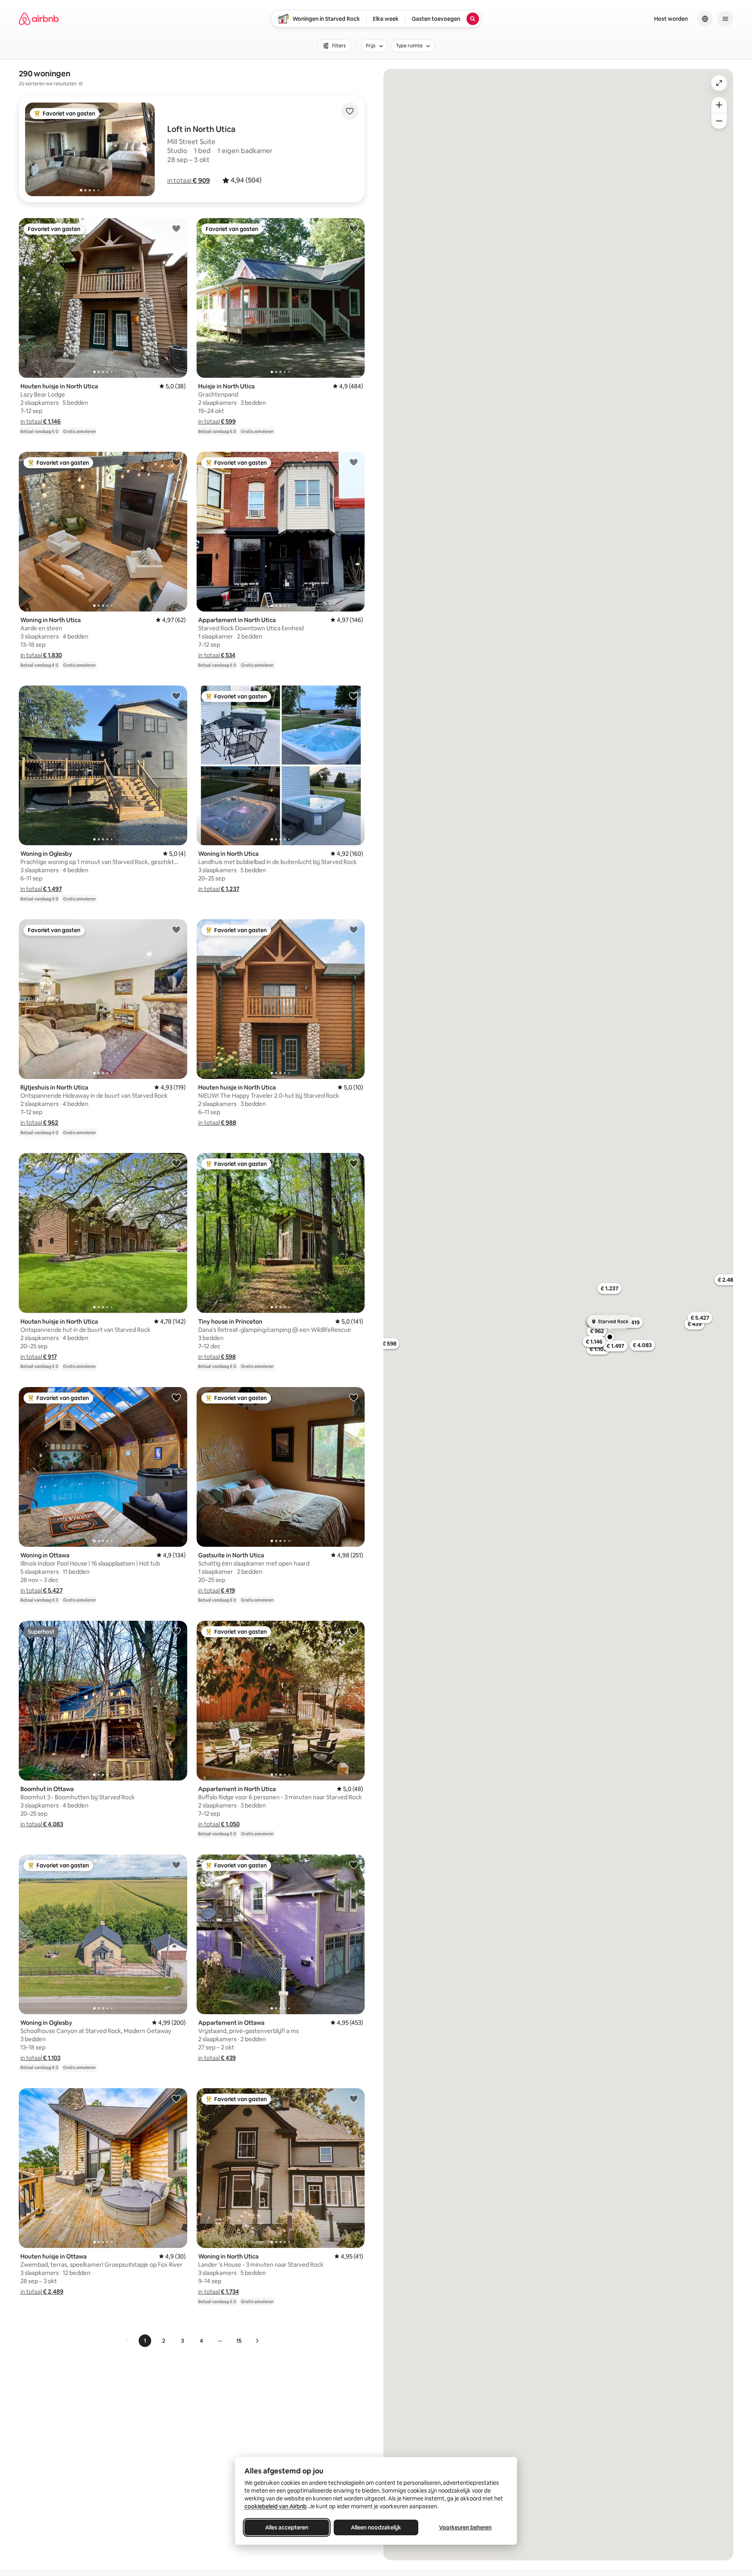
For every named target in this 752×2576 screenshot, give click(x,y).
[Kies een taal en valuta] (705, 19)
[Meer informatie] (81, 84)
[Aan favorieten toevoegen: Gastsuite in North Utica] (354, 1397)
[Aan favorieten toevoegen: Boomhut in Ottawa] (176, 1631)
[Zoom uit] (719, 121)
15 (239, 2341)
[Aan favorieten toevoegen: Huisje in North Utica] (354, 228)
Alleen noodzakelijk (376, 2527)
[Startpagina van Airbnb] (39, 19)
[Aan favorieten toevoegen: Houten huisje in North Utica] (176, 228)
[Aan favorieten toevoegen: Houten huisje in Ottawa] (176, 2098)
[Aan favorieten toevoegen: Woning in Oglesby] (176, 696)
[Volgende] (257, 2341)
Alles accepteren (287, 2527)
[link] (127, 2341)
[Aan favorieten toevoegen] (350, 111)
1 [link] (145, 2341)
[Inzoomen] (719, 105)
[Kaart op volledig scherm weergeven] (719, 83)
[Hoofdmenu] (725, 19)
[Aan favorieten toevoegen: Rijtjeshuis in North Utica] (176, 929)
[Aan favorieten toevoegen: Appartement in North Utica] (354, 462)
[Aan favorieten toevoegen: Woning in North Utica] (176, 462)
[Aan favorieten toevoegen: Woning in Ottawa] (176, 1397)
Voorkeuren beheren (465, 2527)
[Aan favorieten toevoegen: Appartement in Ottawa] (354, 1865)
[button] (189, 180)
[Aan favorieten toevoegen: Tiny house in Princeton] (354, 1163)
